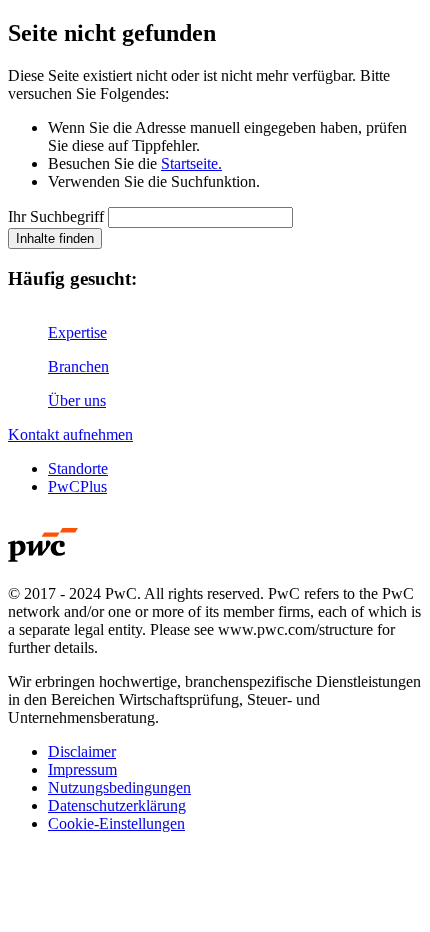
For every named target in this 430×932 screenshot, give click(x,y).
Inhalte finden (55, 238)
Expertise (77, 332)
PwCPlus (77, 486)
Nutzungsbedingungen (119, 787)
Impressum (82, 769)
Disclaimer (82, 751)
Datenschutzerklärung (117, 805)
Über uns (77, 400)
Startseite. (191, 163)
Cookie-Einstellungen (116, 823)
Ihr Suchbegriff (56, 216)
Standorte (78, 468)
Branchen (78, 366)
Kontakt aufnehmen (70, 434)
